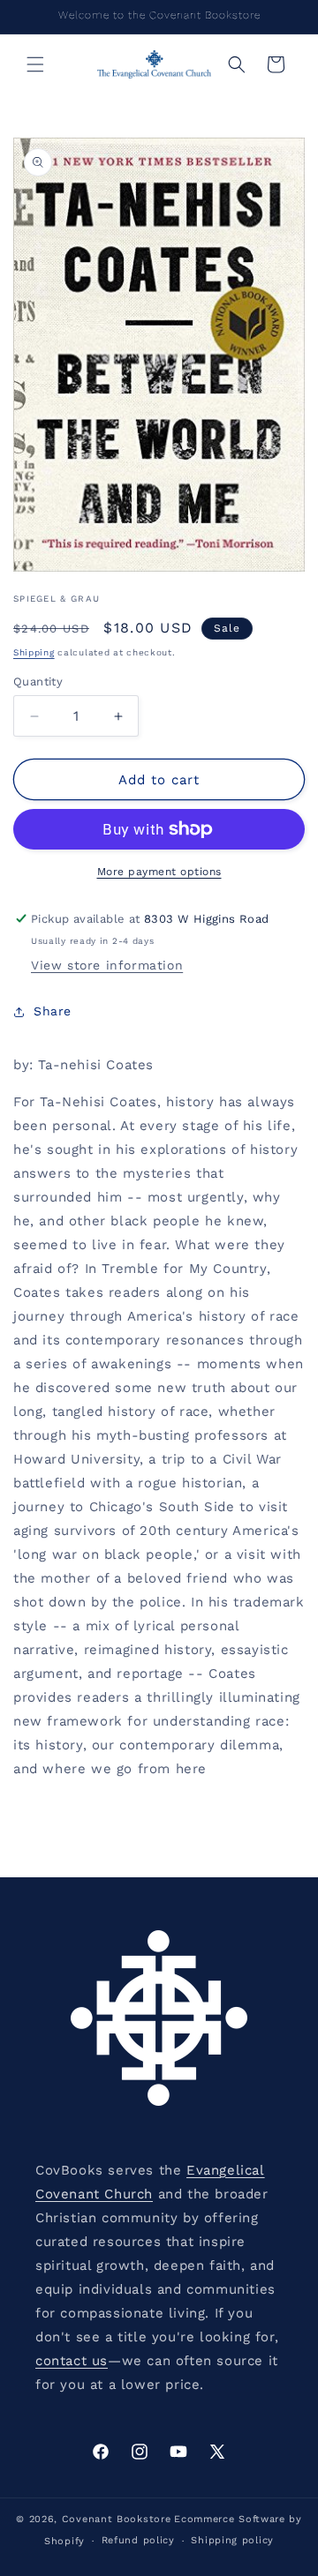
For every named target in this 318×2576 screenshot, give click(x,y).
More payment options (159, 872)
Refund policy (138, 2540)
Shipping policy (232, 2540)
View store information (107, 965)
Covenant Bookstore (117, 2519)
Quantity (38, 681)
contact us (72, 2361)
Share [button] (53, 1011)
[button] (35, 64)
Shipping (34, 652)
